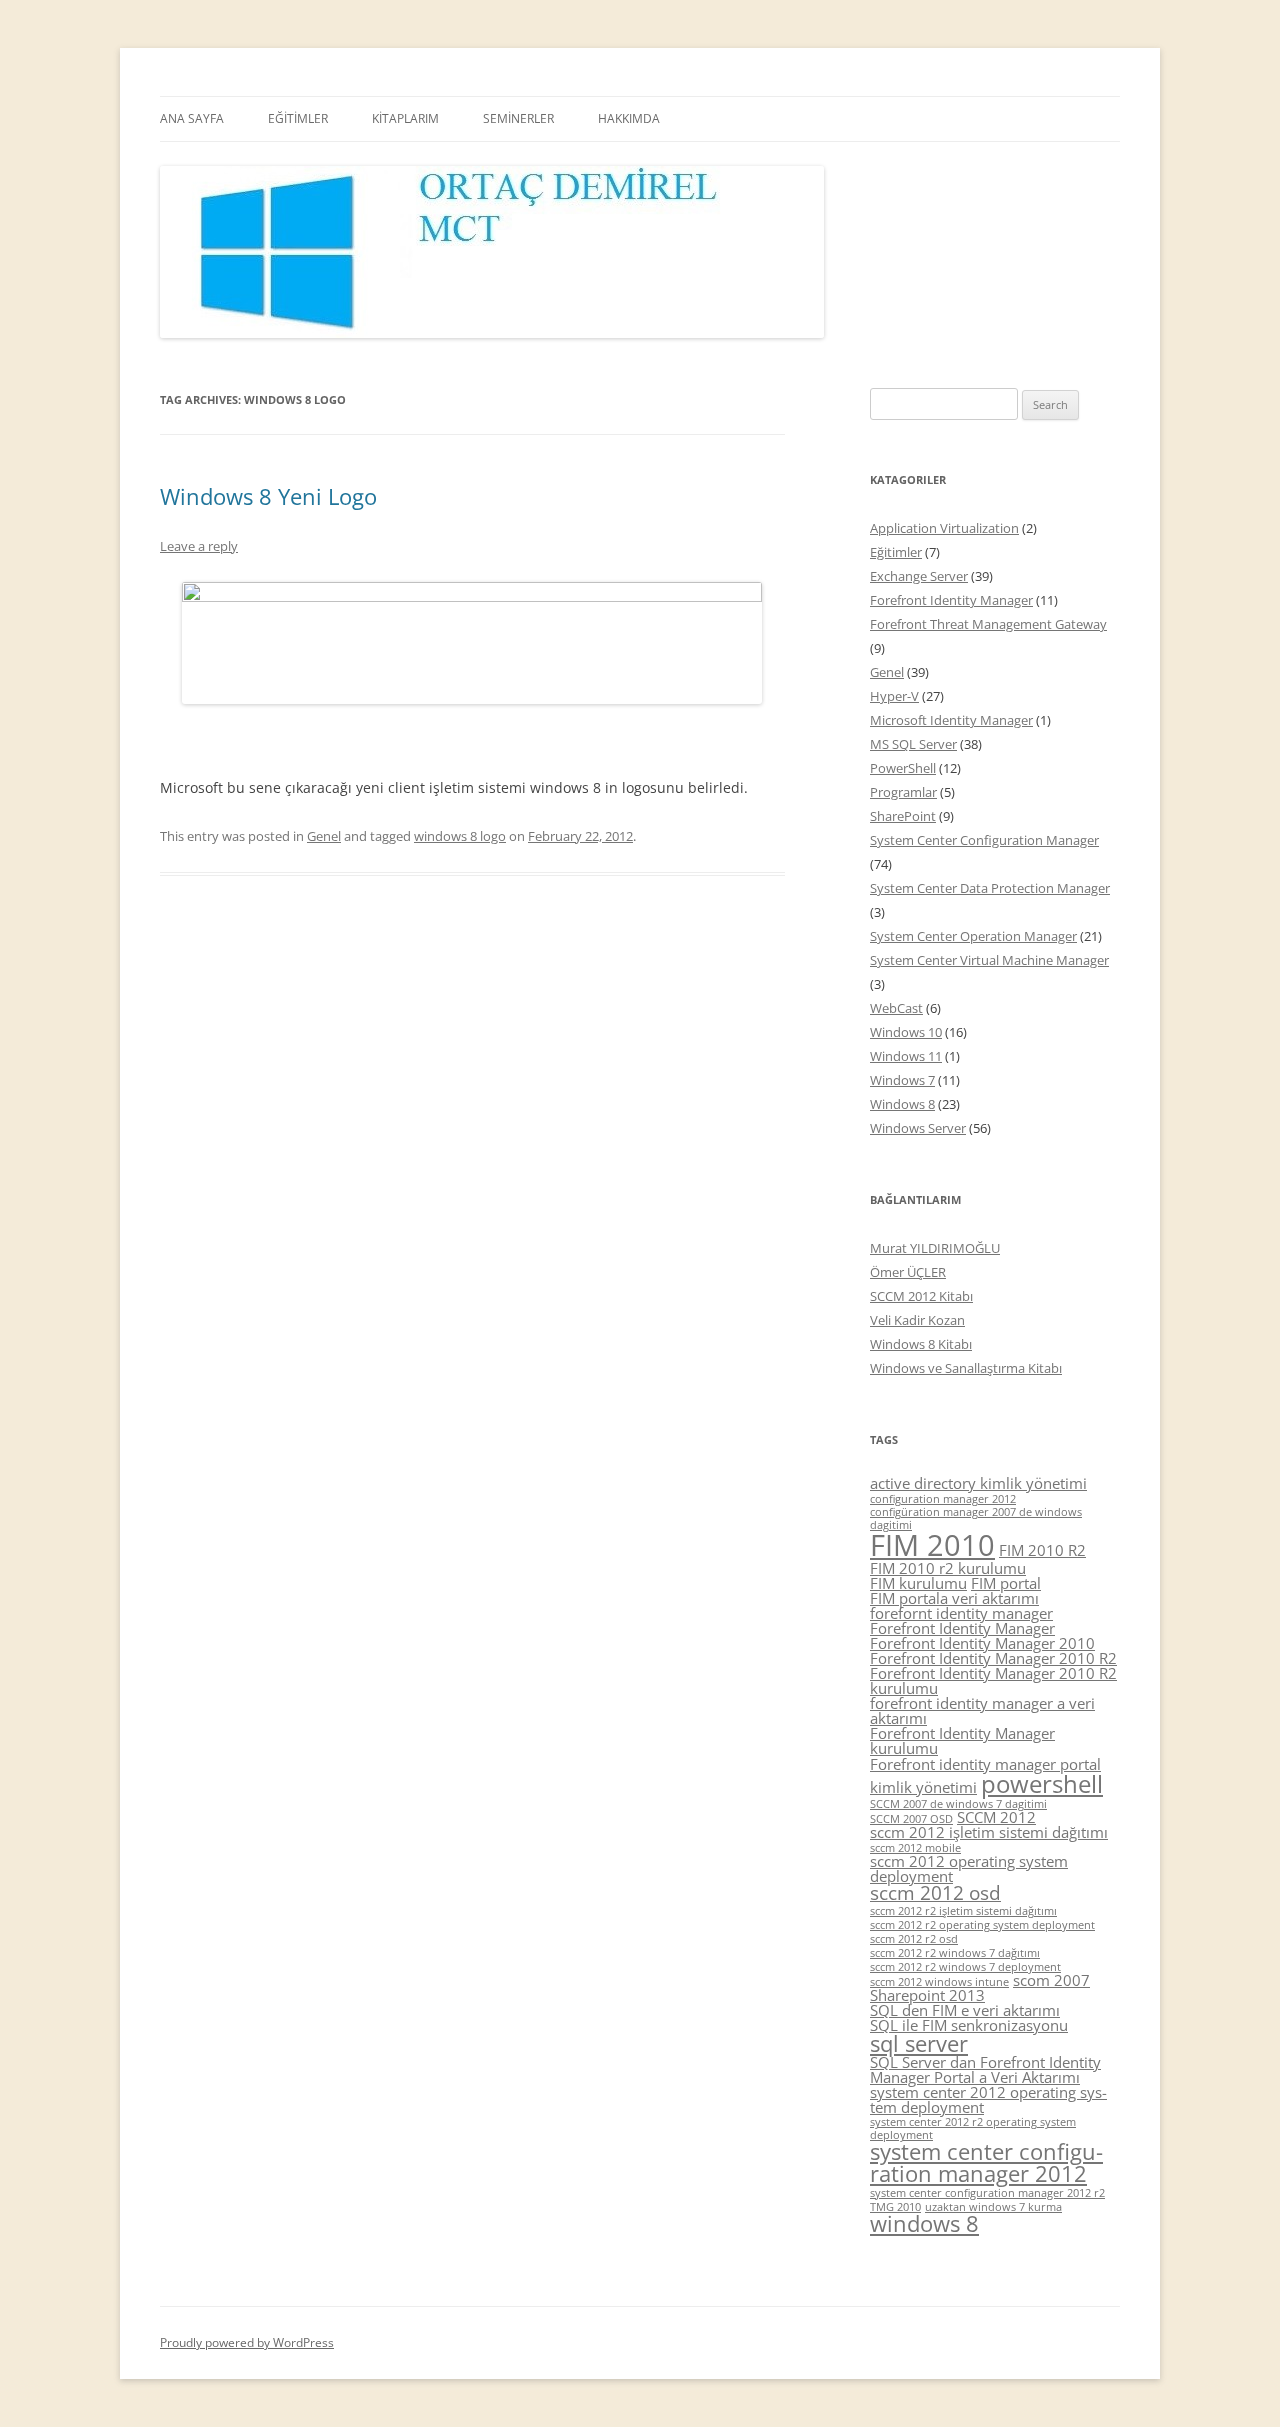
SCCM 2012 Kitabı (921, 1296)
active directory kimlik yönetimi (978, 1483)
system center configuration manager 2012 (986, 2162)
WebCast (896, 1008)
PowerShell (903, 768)
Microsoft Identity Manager (951, 720)
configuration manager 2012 (943, 1499)
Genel (324, 836)
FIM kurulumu (918, 1583)
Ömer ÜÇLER (908, 1272)
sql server (919, 2043)
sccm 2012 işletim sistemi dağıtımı (989, 1832)
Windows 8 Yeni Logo (268, 496)
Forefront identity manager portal (985, 1764)
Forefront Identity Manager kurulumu (962, 1740)
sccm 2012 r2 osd (914, 1939)
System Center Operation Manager (973, 936)
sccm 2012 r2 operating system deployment (982, 1925)
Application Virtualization (944, 528)
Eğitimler (896, 552)
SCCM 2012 (996, 1817)
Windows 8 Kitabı (921, 1344)
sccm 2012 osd (935, 1893)
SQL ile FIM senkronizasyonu (969, 2025)
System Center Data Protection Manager (990, 888)
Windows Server (918, 1128)
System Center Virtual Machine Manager (989, 960)
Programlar (903, 792)
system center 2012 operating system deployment (988, 2099)
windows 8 (924, 2223)
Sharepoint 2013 (927, 1995)
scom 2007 (1051, 1980)
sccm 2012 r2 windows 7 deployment (965, 1967)
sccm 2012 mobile (915, 1848)
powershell (1042, 1783)
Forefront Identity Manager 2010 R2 (993, 1658)
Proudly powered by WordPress (247, 2342)
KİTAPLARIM (405, 118)
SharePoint (903, 816)
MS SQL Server (913, 744)
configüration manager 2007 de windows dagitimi (976, 1518)
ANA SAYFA (192, 118)
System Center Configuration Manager (984, 840)
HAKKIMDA (629, 118)
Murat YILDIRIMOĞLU (935, 1248)
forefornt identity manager (961, 1613)
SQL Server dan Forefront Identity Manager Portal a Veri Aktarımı (985, 2069)
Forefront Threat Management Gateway (988, 624)
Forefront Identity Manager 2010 (982, 1643)
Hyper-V (894, 696)
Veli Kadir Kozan (917, 1320)
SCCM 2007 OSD (911, 1819)
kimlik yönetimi (923, 1787)
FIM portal (1006, 1583)
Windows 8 (902, 1104)
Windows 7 (902, 1080)
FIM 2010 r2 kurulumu (948, 1568)
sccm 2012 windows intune (939, 1982)
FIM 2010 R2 (1042, 1550)
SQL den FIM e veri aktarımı (965, 2010)
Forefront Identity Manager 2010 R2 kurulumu (993, 1680)
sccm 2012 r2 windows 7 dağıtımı (955, 1953)
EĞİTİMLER (298, 118)
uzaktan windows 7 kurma (993, 2207)
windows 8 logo (460, 836)
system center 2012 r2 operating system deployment (973, 2128)
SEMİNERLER (518, 118)
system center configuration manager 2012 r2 (987, 2193)
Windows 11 (906, 1056)
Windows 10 (906, 1032)
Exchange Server (919, 576)
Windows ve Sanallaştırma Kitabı (966, 1368)
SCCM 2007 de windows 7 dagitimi (958, 1804)
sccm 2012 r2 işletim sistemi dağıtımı (963, 1911)
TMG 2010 (895, 2207)
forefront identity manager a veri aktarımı (982, 1710)
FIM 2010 (932, 1545)
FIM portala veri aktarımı (954, 1598)
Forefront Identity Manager (951, 600)
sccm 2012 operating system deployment (969, 1868)
